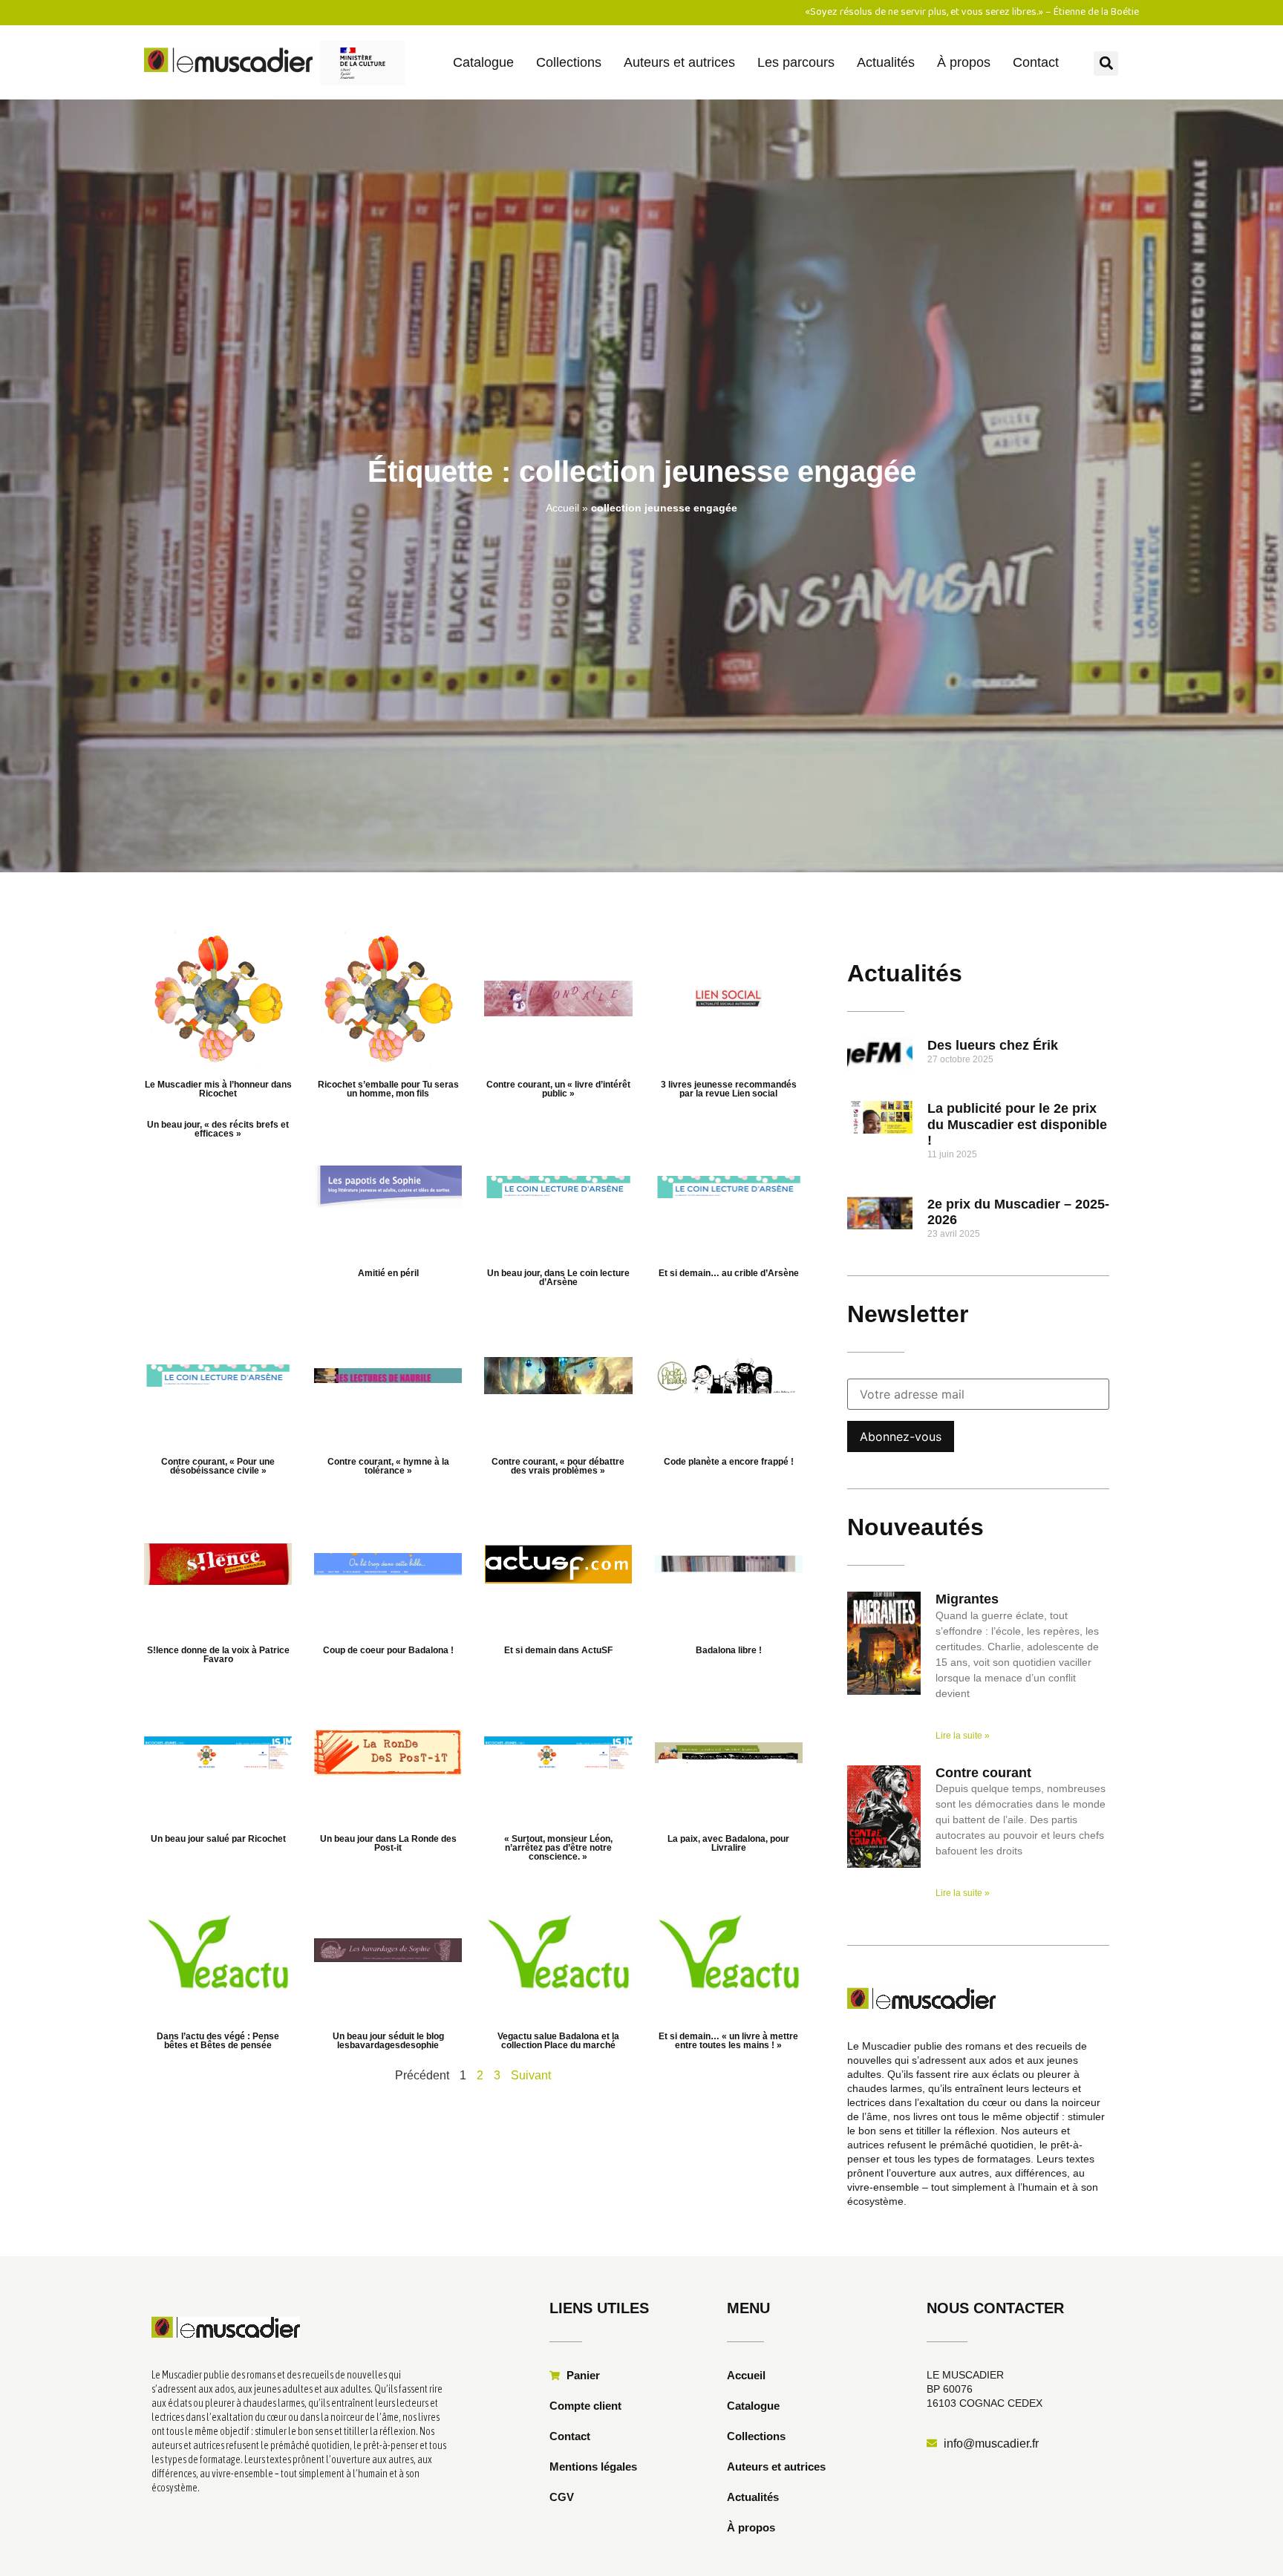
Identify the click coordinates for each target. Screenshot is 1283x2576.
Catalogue (483, 62)
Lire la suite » (963, 1736)
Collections (569, 62)
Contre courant (983, 1773)
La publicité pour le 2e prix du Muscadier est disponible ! (1017, 1124)
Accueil (562, 508)
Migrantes (967, 1599)
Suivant (531, 2075)
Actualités (886, 62)
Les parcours (796, 62)
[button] (1106, 63)
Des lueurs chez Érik (993, 1045)
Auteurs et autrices (679, 62)
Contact (1036, 62)
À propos (964, 62)
